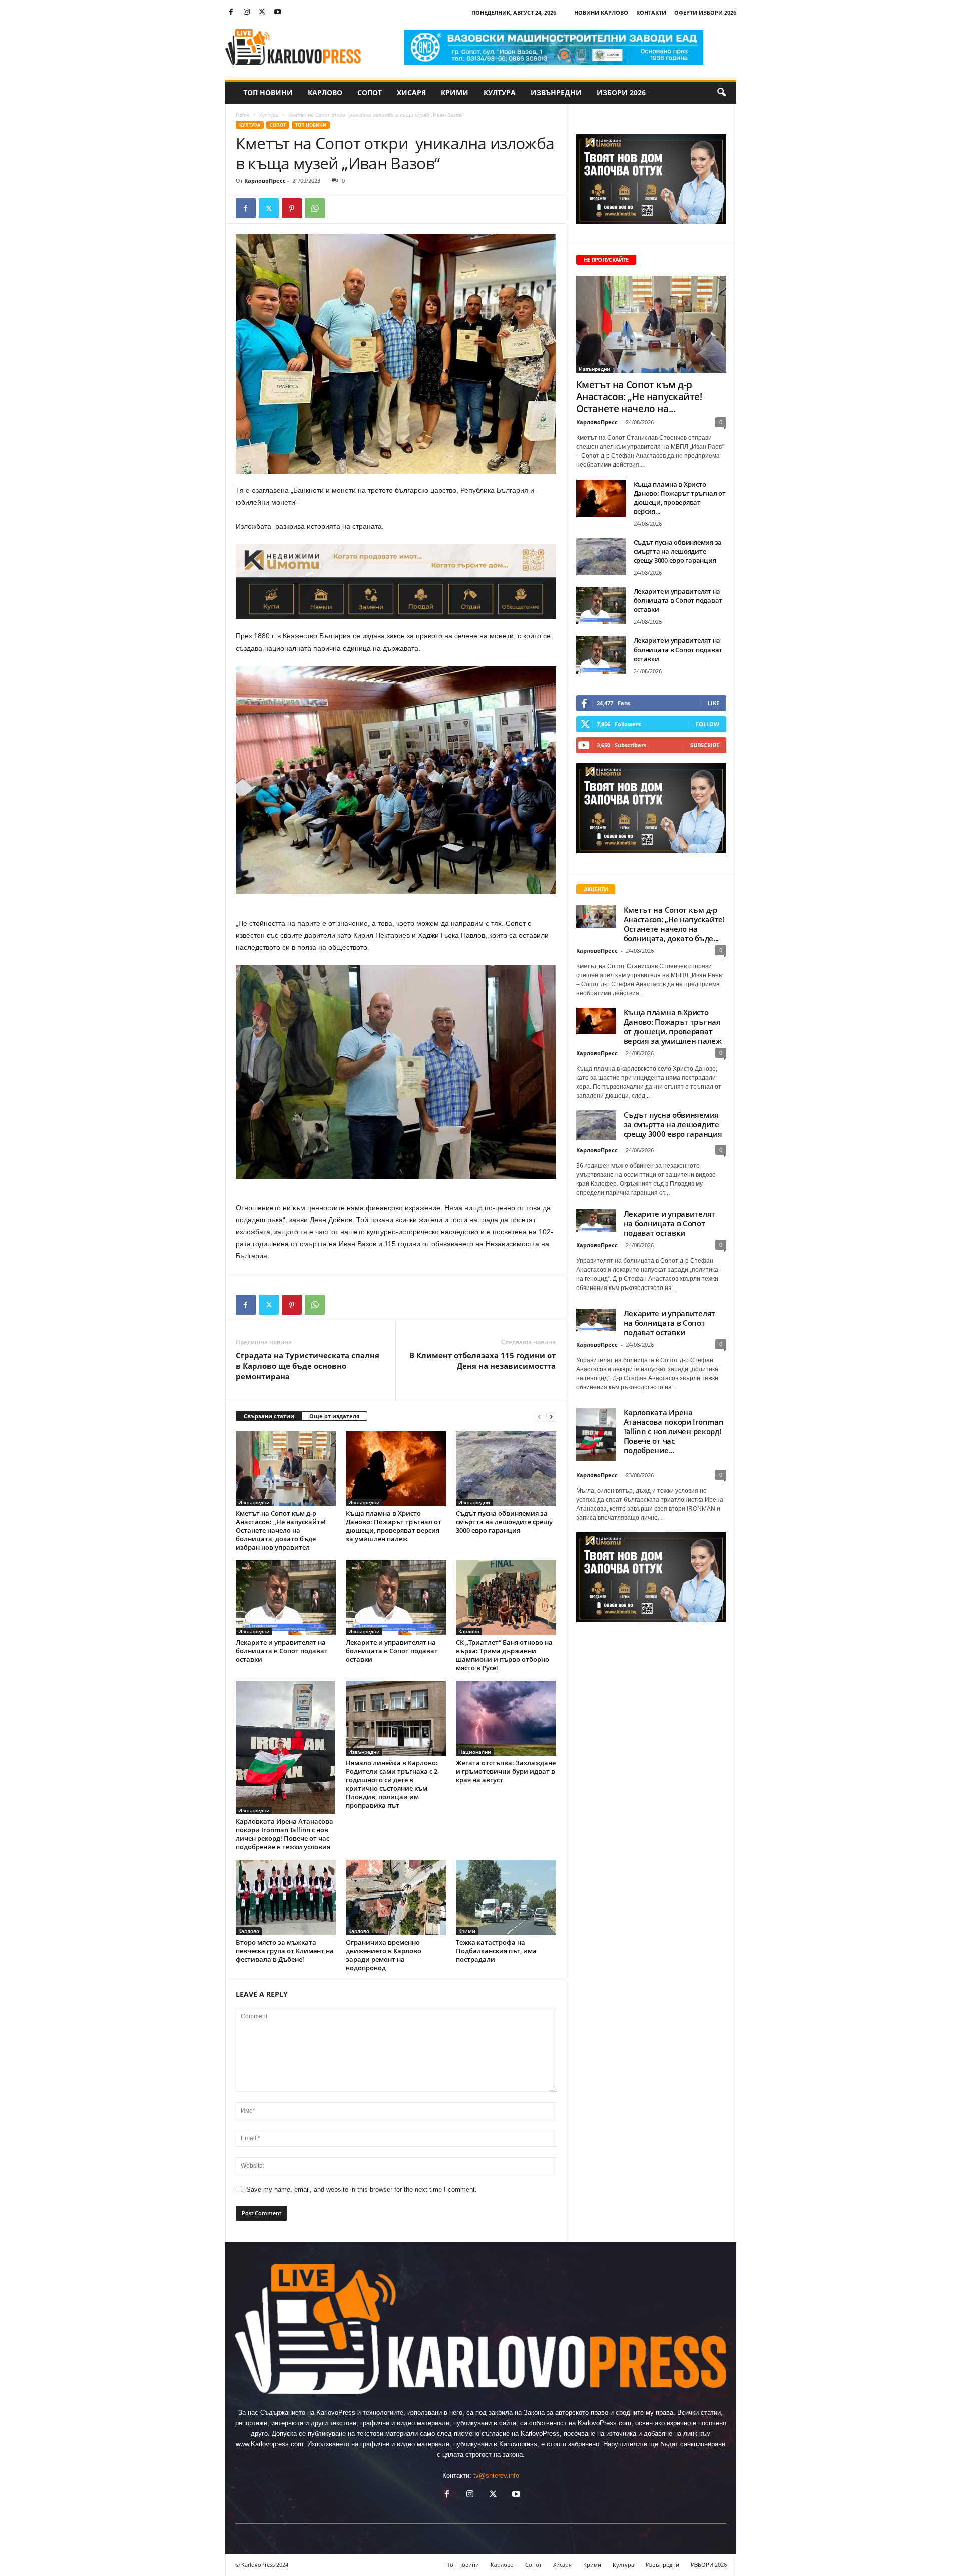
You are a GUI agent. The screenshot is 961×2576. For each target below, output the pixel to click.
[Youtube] (278, 12)
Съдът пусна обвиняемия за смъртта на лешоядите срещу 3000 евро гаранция (504, 1522)
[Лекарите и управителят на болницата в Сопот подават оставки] (286, 1598)
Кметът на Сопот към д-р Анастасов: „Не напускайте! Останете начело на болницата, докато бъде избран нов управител (281, 1530)
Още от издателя (335, 1416)
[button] (721, 93)
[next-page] (551, 1416)
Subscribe (705, 745)
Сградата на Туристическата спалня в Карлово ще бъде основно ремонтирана (308, 1366)
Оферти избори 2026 (705, 12)
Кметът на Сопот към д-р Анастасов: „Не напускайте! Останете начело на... (639, 397)
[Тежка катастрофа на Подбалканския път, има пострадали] (506, 1897)
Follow (707, 724)
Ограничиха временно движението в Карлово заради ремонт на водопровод (384, 1955)
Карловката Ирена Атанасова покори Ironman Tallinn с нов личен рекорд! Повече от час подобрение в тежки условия (285, 1834)
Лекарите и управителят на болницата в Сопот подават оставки (282, 1651)
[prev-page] (539, 1416)
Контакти (651, 12)
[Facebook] (231, 12)
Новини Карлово (601, 12)
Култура (500, 92)
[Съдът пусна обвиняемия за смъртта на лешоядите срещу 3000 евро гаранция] (506, 1469)
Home (243, 115)
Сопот (370, 92)
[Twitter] (262, 12)
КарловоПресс (265, 180)
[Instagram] (247, 12)
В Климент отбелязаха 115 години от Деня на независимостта (483, 1360)
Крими (455, 92)
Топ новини (268, 92)
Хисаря (411, 92)
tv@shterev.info (496, 2476)
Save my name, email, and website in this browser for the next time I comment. (362, 2189)
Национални (475, 1752)
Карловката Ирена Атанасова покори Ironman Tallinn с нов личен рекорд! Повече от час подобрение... (674, 1431)
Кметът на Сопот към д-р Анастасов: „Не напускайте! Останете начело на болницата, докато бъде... (674, 924)
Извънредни (556, 92)
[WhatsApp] (315, 208)
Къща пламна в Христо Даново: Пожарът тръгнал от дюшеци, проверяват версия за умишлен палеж (394, 1526)
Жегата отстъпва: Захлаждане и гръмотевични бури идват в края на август (506, 1771)
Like (713, 703)
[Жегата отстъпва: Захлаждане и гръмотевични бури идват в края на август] (506, 1718)
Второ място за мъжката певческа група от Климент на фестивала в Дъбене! (285, 1951)
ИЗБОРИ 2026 (621, 92)
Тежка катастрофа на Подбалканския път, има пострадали (496, 1951)
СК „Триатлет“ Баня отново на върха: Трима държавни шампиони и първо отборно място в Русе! (504, 1655)
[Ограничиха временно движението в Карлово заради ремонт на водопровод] (396, 1897)
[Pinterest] (292, 208)
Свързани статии (269, 1416)
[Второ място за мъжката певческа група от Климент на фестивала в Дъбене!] (286, 1897)
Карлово (325, 92)
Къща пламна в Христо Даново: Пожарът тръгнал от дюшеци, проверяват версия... (680, 498)
